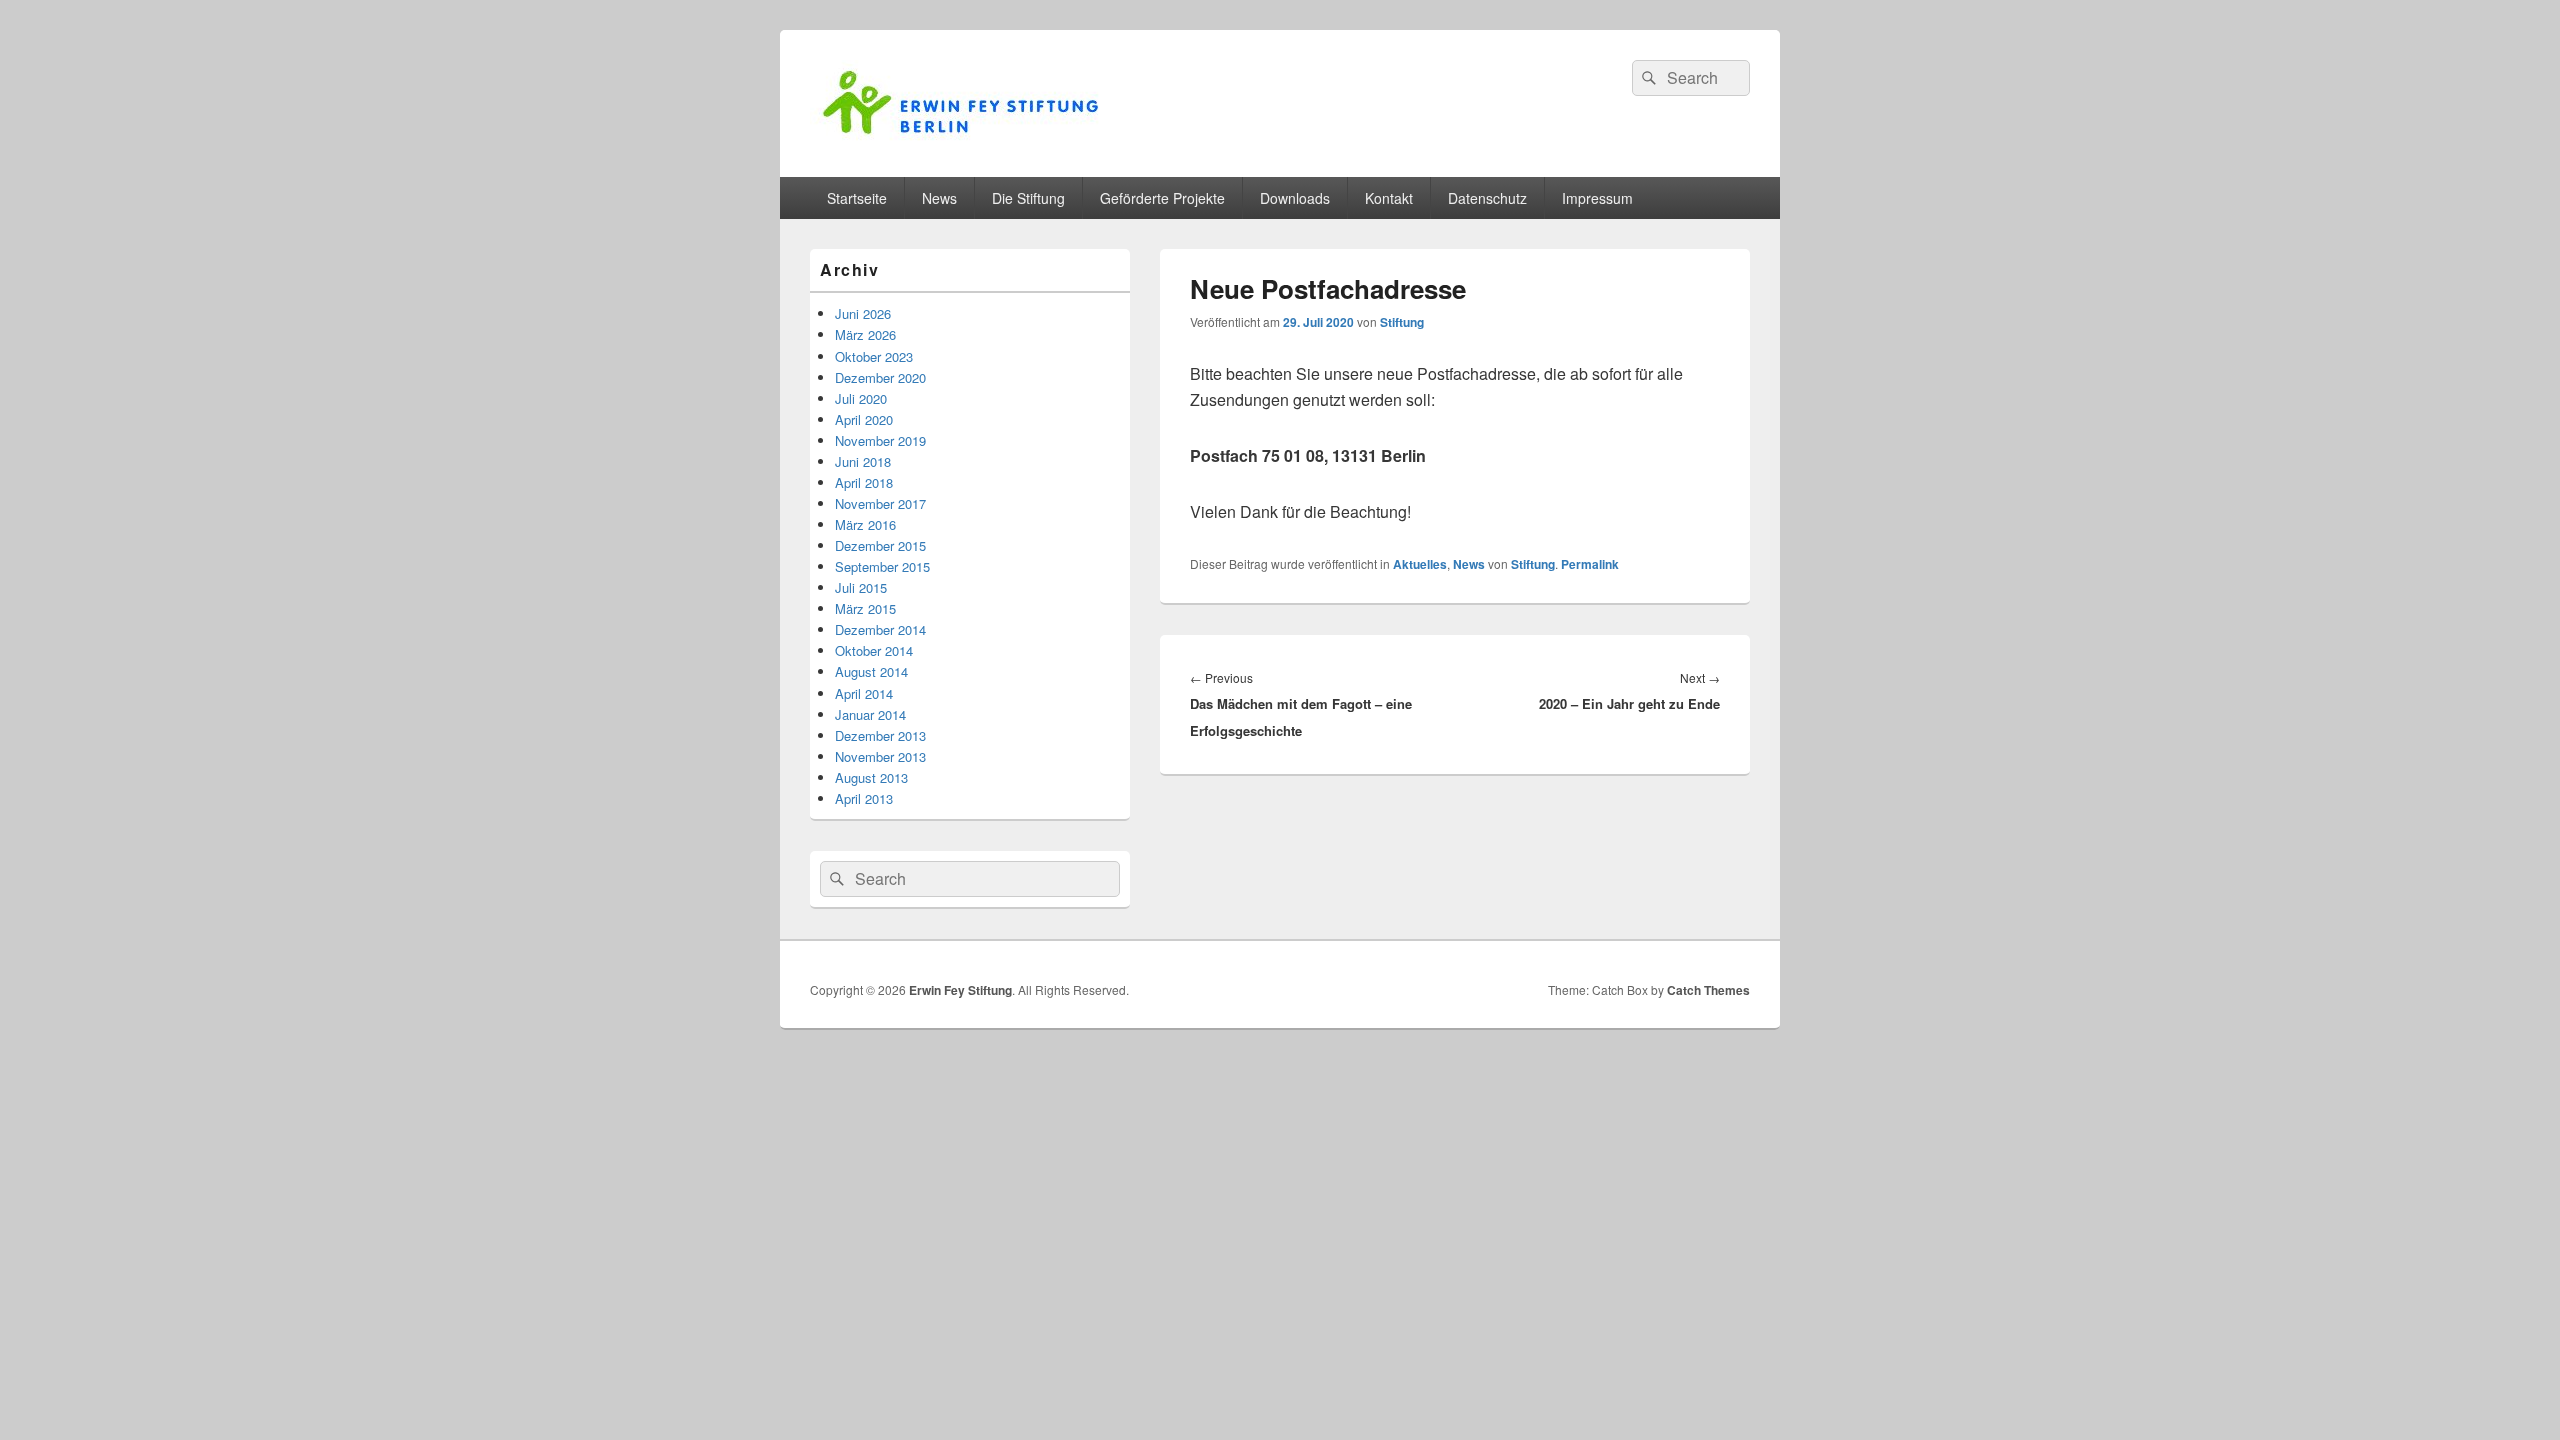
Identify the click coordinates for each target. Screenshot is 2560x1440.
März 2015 (865, 608)
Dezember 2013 (880, 735)
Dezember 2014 (880, 629)
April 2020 (864, 419)
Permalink (1590, 564)
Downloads (1295, 198)
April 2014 (864, 693)
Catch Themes (1708, 990)
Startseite (857, 198)
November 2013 (880, 756)
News (939, 198)
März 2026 (865, 334)
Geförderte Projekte (1162, 198)
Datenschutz (1487, 198)
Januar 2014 (870, 714)
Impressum (1597, 198)
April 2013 (864, 798)
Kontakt (1389, 198)
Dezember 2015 (880, 545)
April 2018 (864, 482)
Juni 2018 (863, 461)
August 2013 (871, 777)
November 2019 (880, 440)
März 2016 (865, 524)
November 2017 (880, 503)
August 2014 (871, 671)
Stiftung (1402, 322)
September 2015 (882, 566)
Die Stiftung (1028, 198)
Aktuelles (1420, 564)
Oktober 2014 (874, 650)
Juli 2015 (861, 587)
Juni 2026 (863, 313)
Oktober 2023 (874, 356)
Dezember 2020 (880, 377)
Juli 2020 (861, 398)
